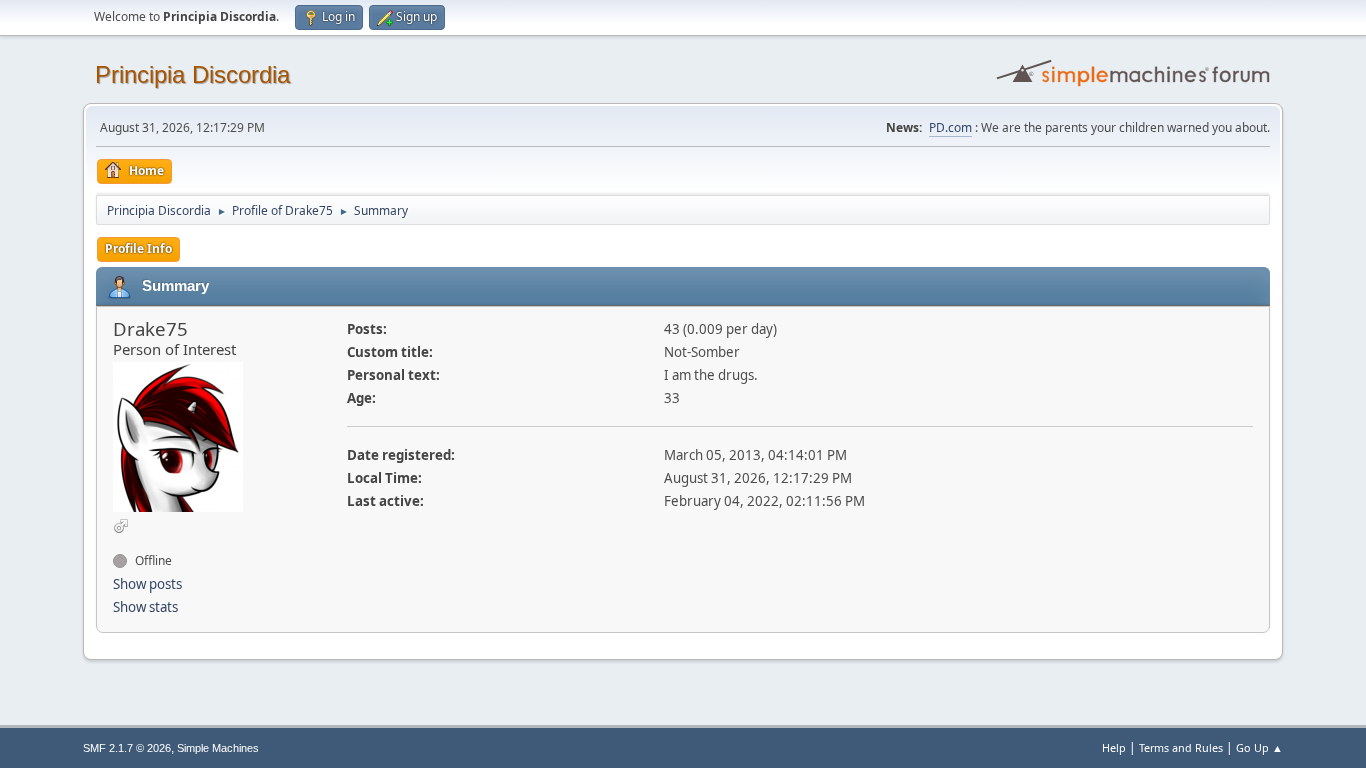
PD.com (950, 127)
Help (1114, 747)
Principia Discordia (192, 74)
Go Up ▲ (1259, 747)
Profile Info (138, 248)
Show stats (145, 607)
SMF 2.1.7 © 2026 (127, 748)
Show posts (147, 584)
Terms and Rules (1181, 747)
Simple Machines (218, 748)
